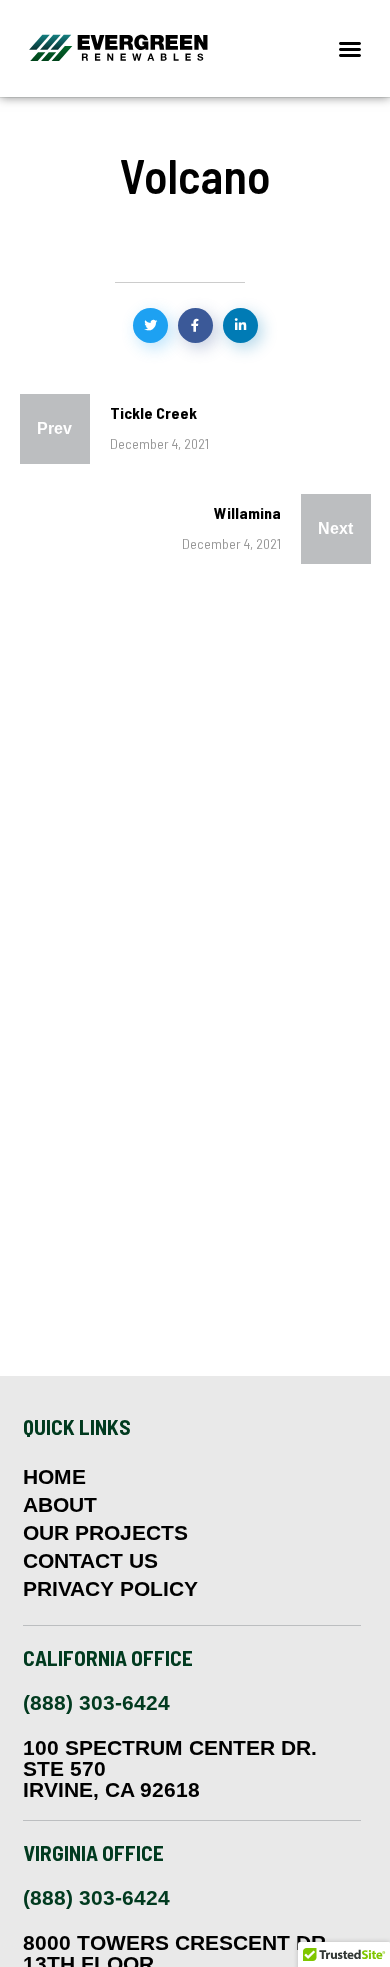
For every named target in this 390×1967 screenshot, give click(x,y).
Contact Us (90, 1561)
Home (54, 1477)
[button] (350, 49)
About (60, 1505)
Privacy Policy (110, 1589)
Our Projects (105, 1533)
